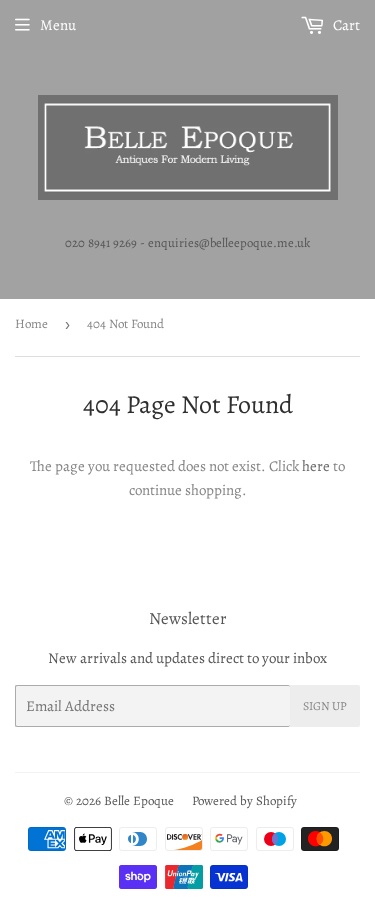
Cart (345, 25)
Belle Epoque (139, 800)
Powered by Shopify (244, 800)
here (316, 466)
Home (31, 323)
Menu (58, 25)
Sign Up (325, 706)
